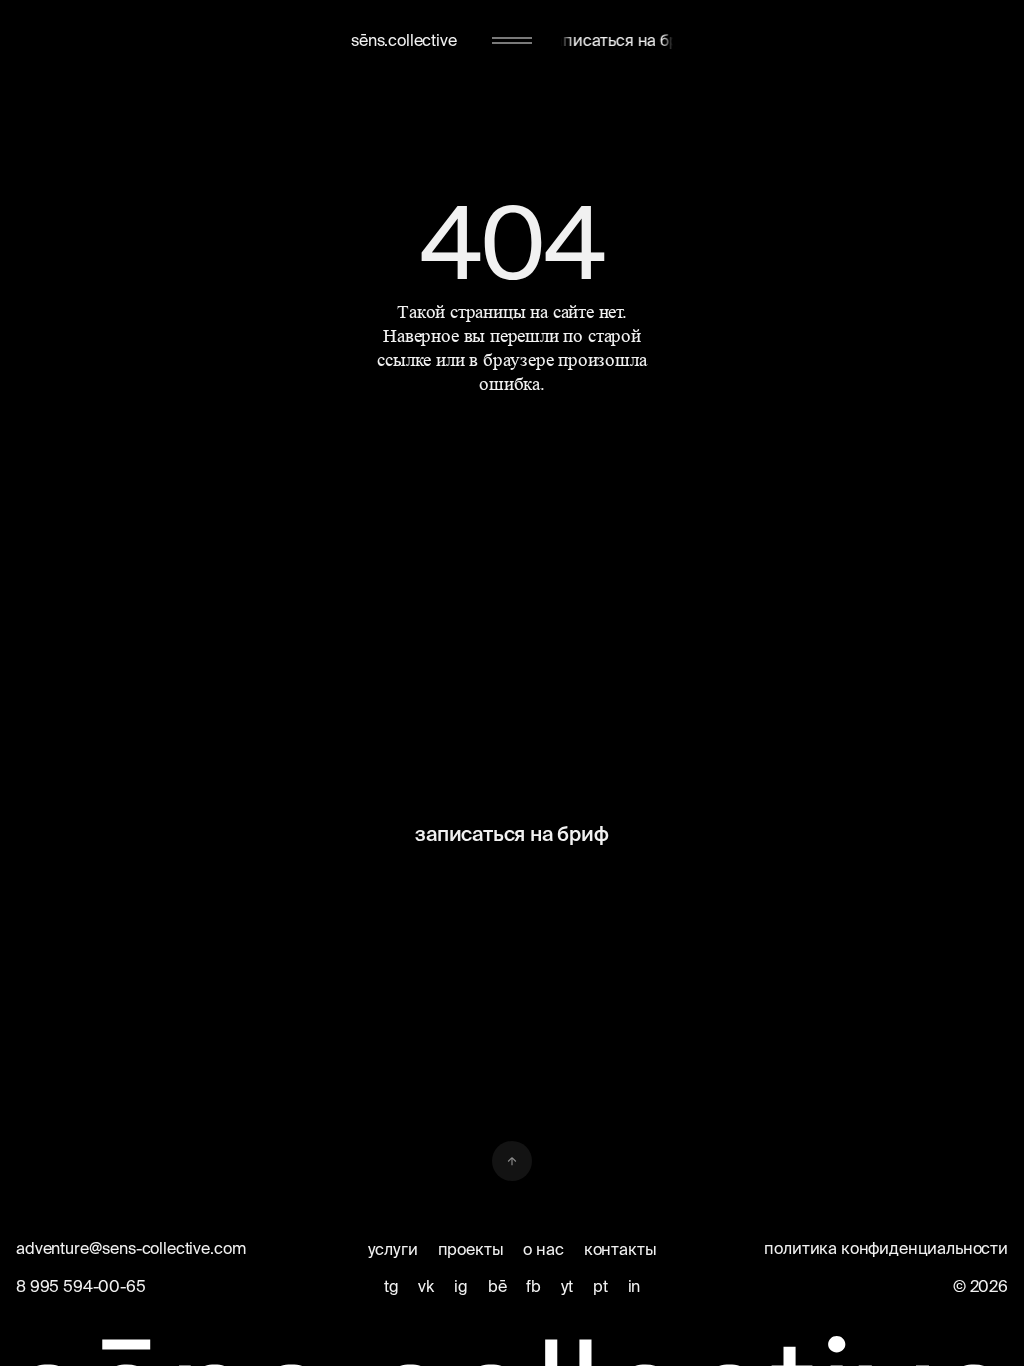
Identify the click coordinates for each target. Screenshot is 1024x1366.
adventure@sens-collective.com (130, 1248)
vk (426, 1286)
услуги (393, 1249)
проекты (471, 1249)
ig (461, 1286)
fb (533, 1286)
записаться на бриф (511, 833)
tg (391, 1286)
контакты (620, 1249)
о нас (543, 1249)
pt (600, 1286)
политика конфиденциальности (886, 1248)
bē (497, 1286)
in (634, 1286)
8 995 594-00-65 (81, 1286)
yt (567, 1286)
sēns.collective (404, 40)
